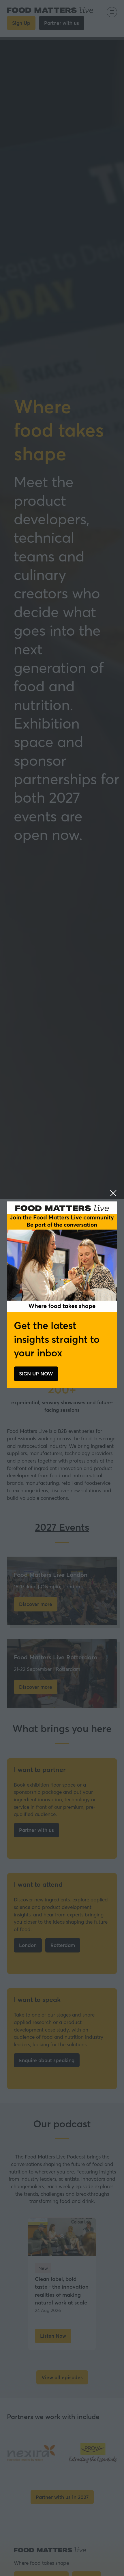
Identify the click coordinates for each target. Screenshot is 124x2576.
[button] (113, 1193)
